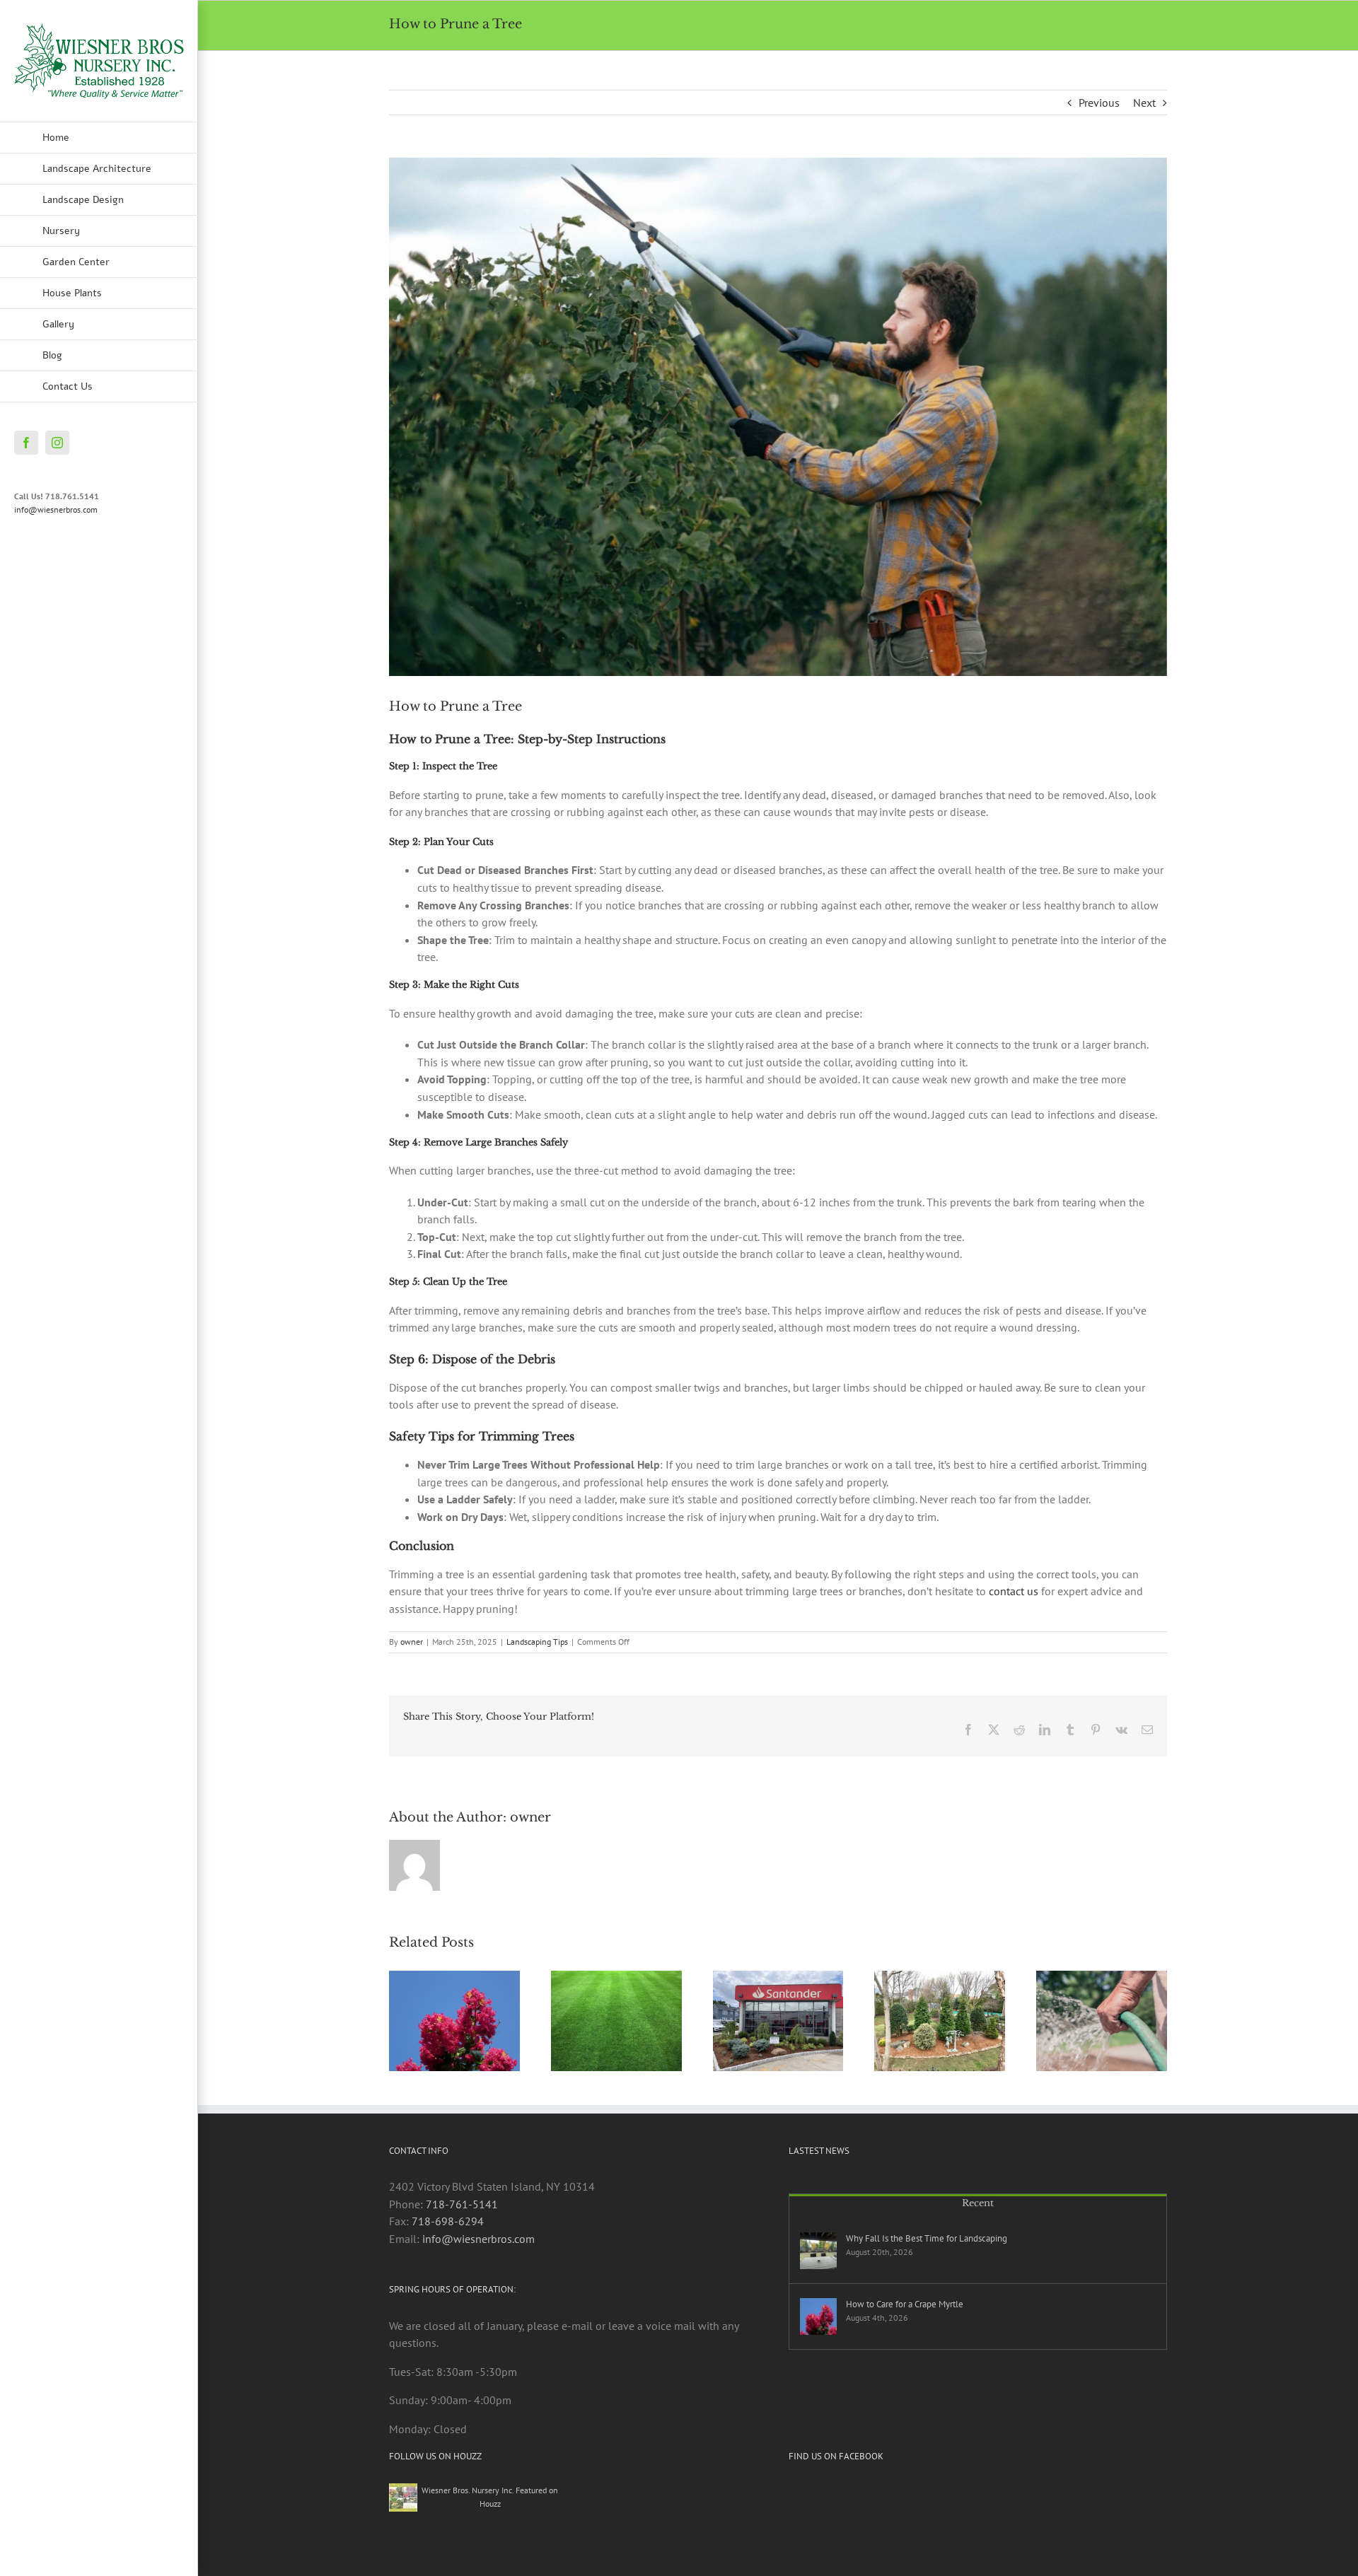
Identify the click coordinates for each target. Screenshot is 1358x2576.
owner (412, 1642)
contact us (1014, 1591)
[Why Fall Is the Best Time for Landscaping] (818, 2251)
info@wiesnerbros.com (56, 509)
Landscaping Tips (537, 1642)
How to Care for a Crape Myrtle (905, 2304)
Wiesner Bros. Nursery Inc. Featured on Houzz (490, 2496)
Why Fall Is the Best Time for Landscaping (927, 2238)
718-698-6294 (448, 2221)
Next (1144, 103)
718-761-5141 (462, 2204)
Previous (1099, 103)
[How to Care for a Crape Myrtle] (818, 2316)
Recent (978, 2203)
